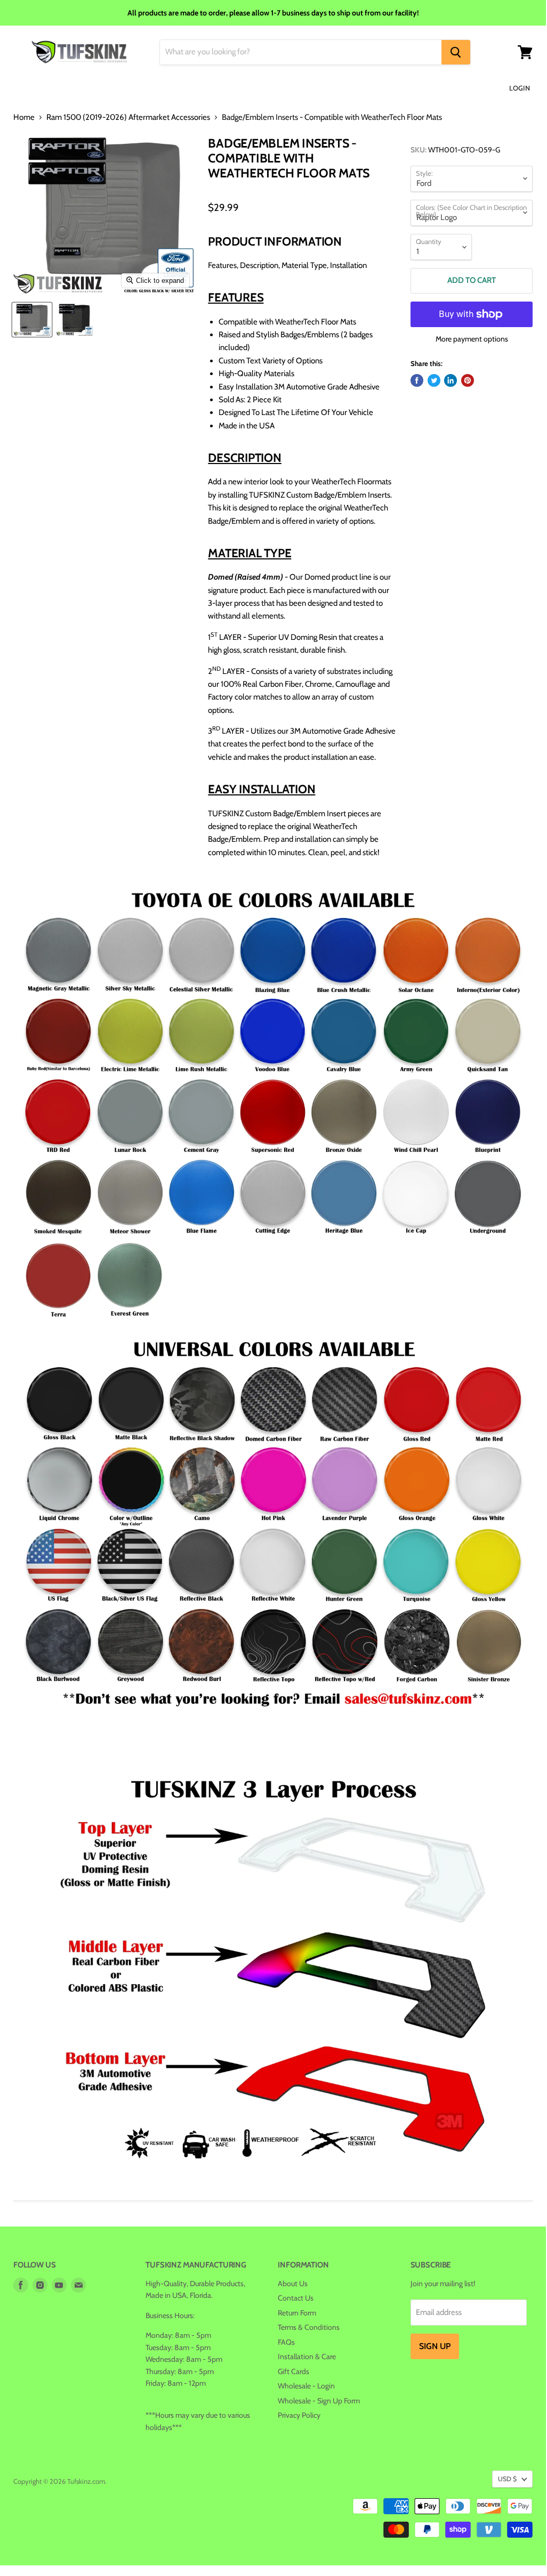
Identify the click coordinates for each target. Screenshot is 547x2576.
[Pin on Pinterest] (468, 380)
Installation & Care (307, 2356)
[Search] (456, 52)
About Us (293, 2284)
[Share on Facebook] (417, 380)
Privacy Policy (299, 2415)
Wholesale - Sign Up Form (319, 2401)
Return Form (297, 2313)
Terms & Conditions (309, 2327)
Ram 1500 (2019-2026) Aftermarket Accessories (128, 117)
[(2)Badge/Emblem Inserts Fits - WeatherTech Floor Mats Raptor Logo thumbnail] (32, 320)
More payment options (472, 339)
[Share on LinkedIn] (451, 380)
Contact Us (296, 2298)
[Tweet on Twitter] (434, 380)
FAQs (286, 2342)
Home (24, 117)
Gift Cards (293, 2371)
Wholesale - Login (306, 2386)
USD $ (507, 2479)
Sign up (435, 2346)
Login (520, 88)
